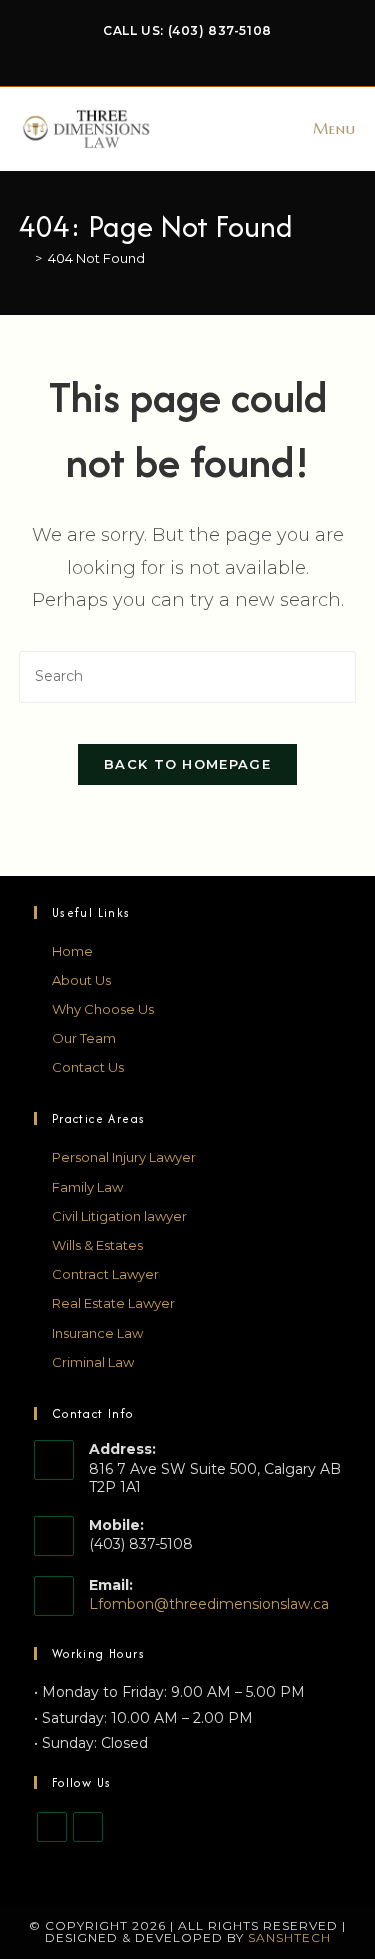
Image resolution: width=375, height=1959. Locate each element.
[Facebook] (52, 1827)
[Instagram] (88, 1827)
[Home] (24, 258)
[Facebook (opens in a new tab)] (177, 51)
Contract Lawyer (105, 1274)
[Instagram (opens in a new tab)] (201, 51)
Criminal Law (93, 1362)
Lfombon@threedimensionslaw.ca (209, 1604)
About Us (81, 980)
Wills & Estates (97, 1245)
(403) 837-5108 (220, 30)
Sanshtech (289, 1937)
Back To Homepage (187, 764)
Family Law (87, 1187)
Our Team (84, 1038)
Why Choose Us (103, 1009)
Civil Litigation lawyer (119, 1216)
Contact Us (88, 1067)
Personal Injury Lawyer (124, 1157)
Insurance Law (97, 1333)
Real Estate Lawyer (113, 1303)
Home (72, 951)
